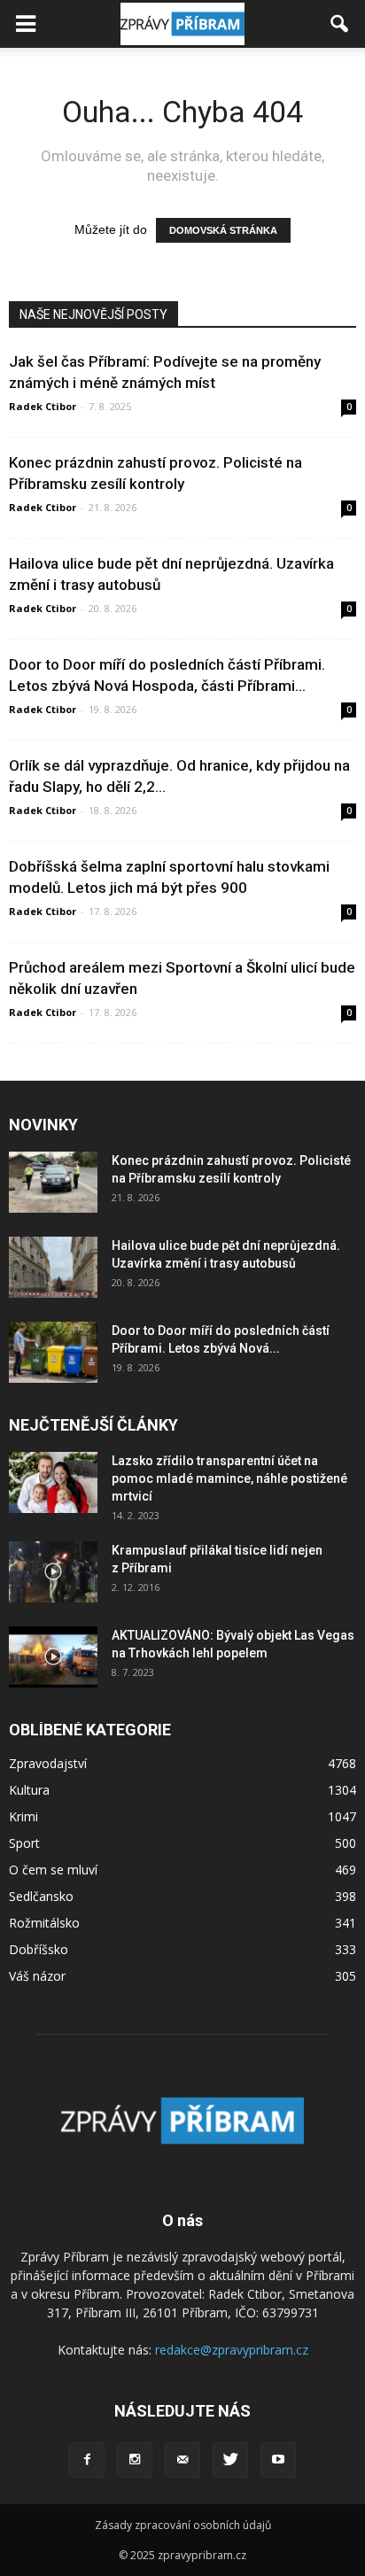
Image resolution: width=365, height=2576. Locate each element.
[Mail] (182, 2460)
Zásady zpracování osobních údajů (183, 2525)
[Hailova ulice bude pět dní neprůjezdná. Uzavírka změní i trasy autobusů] (53, 1267)
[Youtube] (278, 2460)
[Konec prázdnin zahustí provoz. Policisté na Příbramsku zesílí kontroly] (53, 1182)
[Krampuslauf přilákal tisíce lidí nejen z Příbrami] (53, 1572)
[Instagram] (135, 2460)
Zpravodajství (48, 1763)
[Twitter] (230, 2460)
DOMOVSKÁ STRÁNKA (223, 230)
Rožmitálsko (44, 1923)
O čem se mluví (53, 1870)
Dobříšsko (39, 1949)
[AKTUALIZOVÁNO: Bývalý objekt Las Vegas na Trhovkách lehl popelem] (53, 1657)
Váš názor (37, 1976)
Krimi (23, 1816)
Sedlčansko (41, 1896)
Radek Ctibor (43, 406)
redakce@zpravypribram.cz (232, 2350)
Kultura (29, 1790)
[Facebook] (87, 2460)
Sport (24, 1843)
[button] (340, 24)
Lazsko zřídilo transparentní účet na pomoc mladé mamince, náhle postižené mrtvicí (229, 1478)
